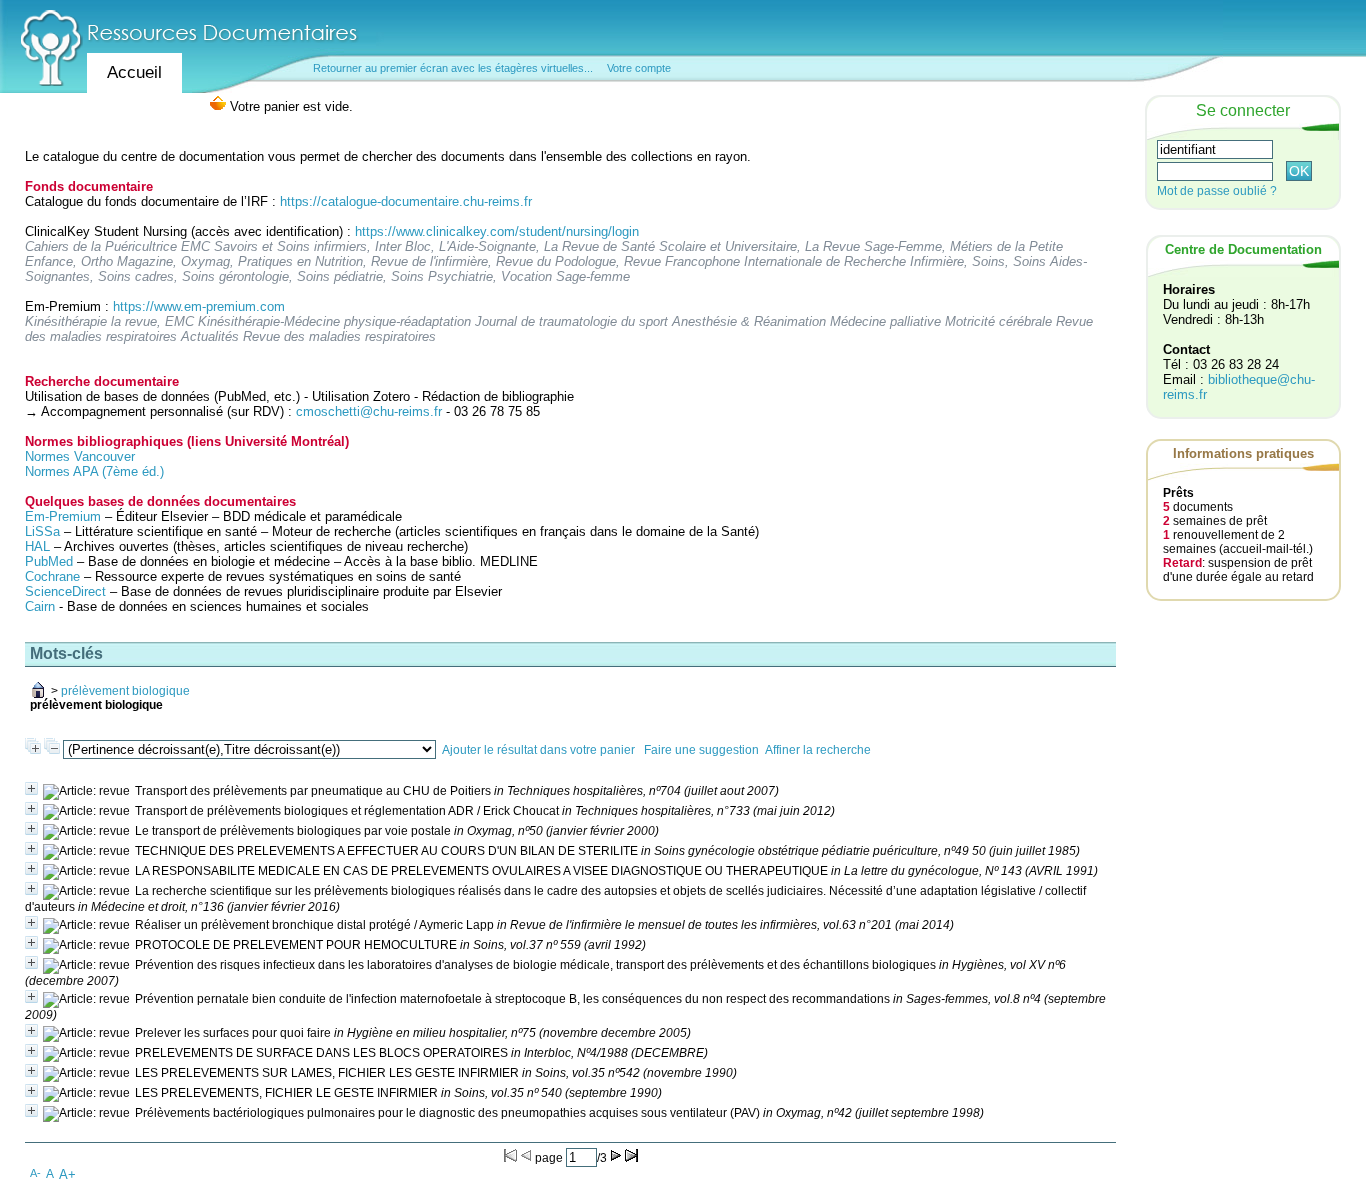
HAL (39, 546)
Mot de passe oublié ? (1217, 191)
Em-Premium (63, 516)
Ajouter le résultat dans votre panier (538, 750)
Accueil (134, 72)
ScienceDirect (65, 591)
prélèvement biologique (125, 691)
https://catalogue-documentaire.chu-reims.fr (406, 201)
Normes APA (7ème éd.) (94, 471)
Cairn (40, 606)
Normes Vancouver (80, 456)
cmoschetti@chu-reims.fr (369, 411)
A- (35, 1173)
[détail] (31, 788)
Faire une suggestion (701, 750)
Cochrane (52, 576)
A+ (67, 1174)
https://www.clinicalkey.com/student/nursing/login (497, 231)
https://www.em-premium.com (199, 306)
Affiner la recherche (818, 750)
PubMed (49, 561)
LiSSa (42, 531)
